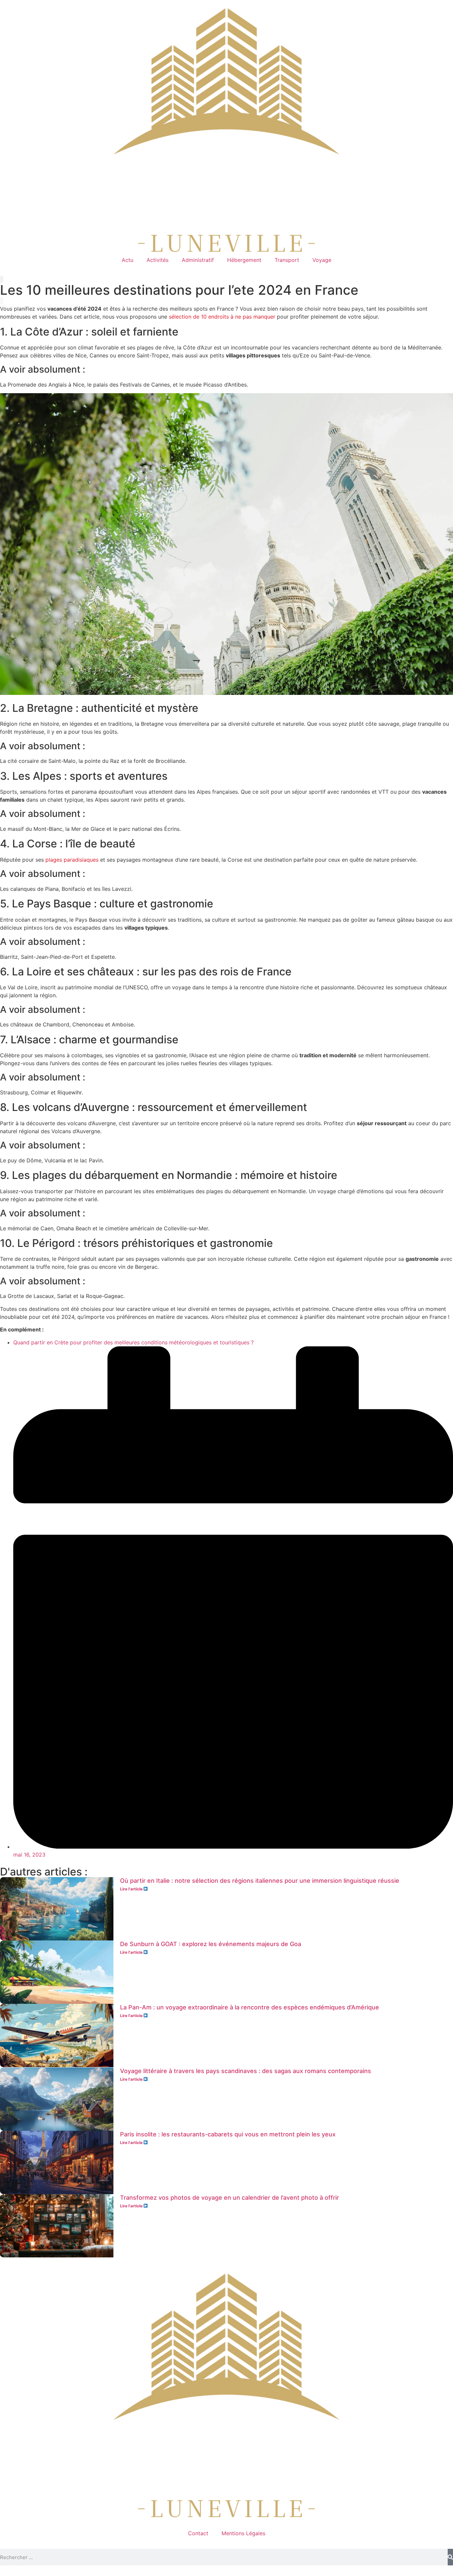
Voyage (322, 260)
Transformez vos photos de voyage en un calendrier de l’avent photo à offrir (229, 2198)
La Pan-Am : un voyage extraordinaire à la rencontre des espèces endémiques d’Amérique (250, 2007)
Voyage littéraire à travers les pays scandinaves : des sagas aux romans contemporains (246, 2071)
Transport (287, 260)
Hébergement (244, 260)
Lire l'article (132, 1889)
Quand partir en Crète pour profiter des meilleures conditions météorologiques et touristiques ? (133, 1342)
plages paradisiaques (72, 860)
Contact (198, 2533)
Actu (128, 260)
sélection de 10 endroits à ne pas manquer (222, 317)
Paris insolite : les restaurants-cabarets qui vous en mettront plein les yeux (228, 2134)
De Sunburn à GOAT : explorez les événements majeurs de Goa (211, 1944)
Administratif (198, 260)
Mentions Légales (243, 2533)
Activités (158, 260)
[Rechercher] (450, 2557)
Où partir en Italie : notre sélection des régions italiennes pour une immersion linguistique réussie (260, 1881)
